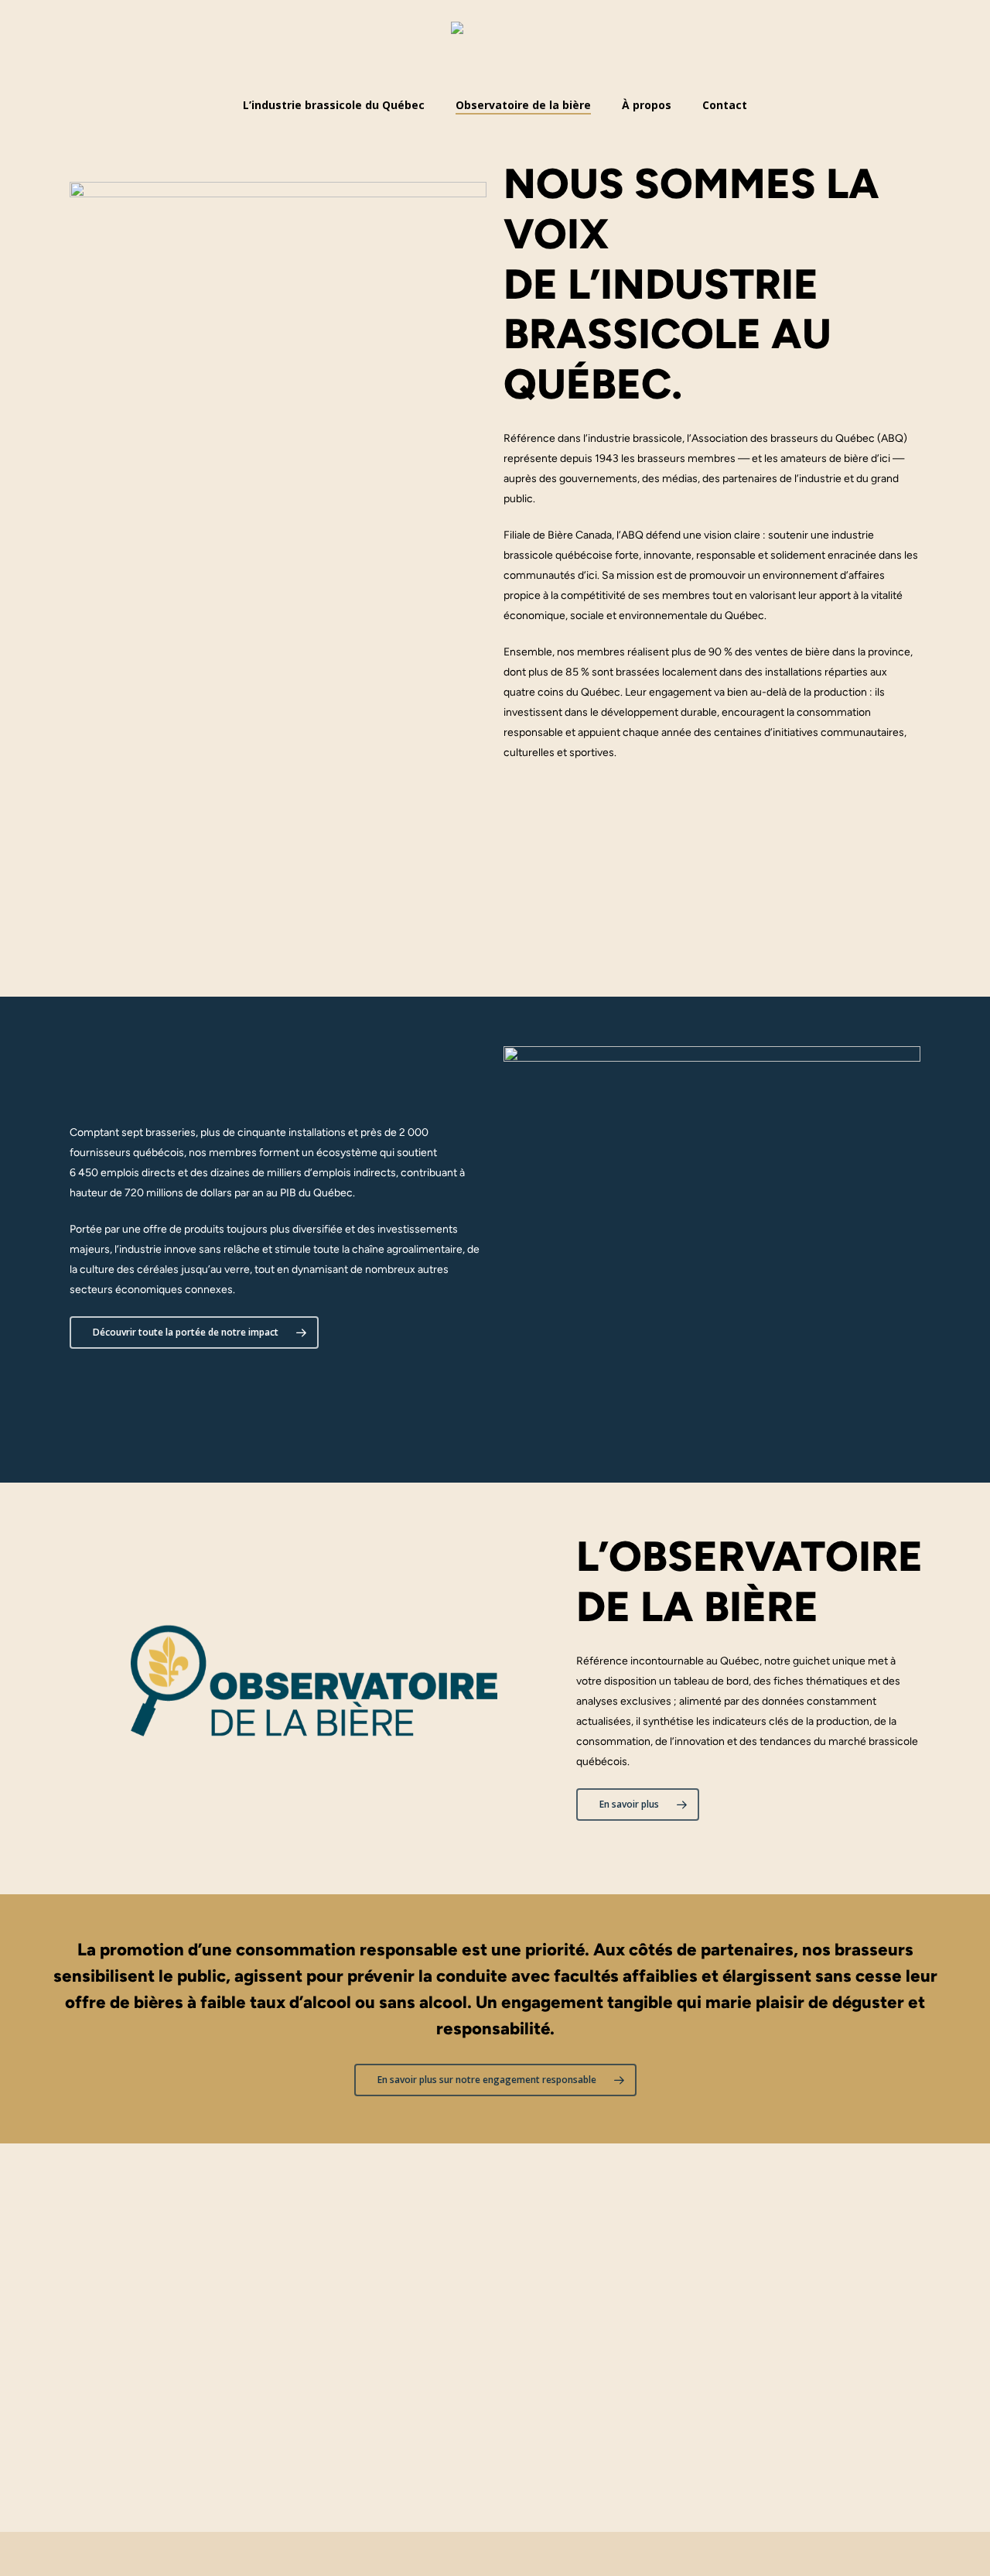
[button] (194, 1332)
